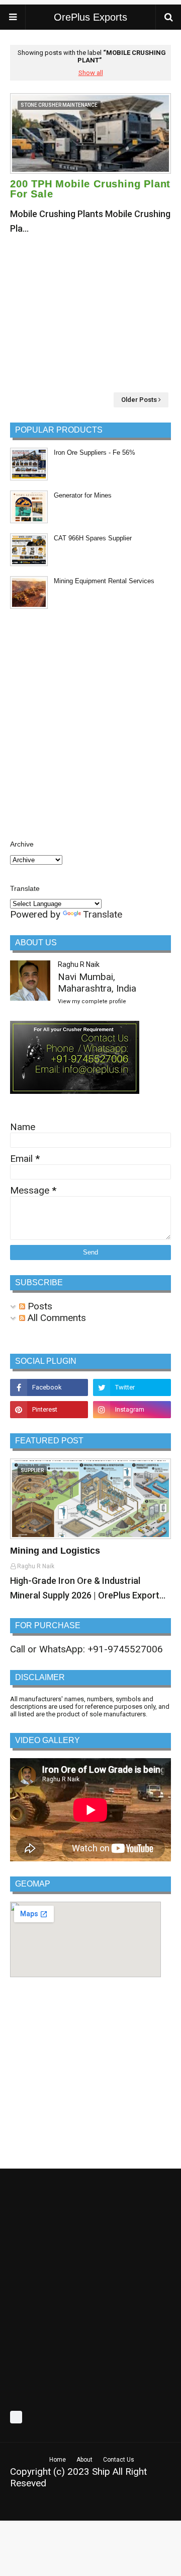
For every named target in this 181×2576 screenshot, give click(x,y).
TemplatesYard (84, 2507)
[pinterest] (49, 1410)
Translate (103, 914)
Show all (91, 73)
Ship (101, 2471)
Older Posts (139, 400)
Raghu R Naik (79, 964)
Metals (158, 2507)
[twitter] (132, 1387)
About (84, 2460)
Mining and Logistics (55, 1551)
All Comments (56, 1318)
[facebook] (49, 1387)
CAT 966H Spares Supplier (93, 538)
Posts (39, 1306)
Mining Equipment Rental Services (104, 581)
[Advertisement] (90, 314)
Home (58, 2460)
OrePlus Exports (90, 17)
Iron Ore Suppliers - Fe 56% (95, 452)
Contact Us (119, 2460)
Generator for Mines (83, 495)
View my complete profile (92, 1001)
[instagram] (132, 1410)
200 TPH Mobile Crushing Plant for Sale (90, 189)
